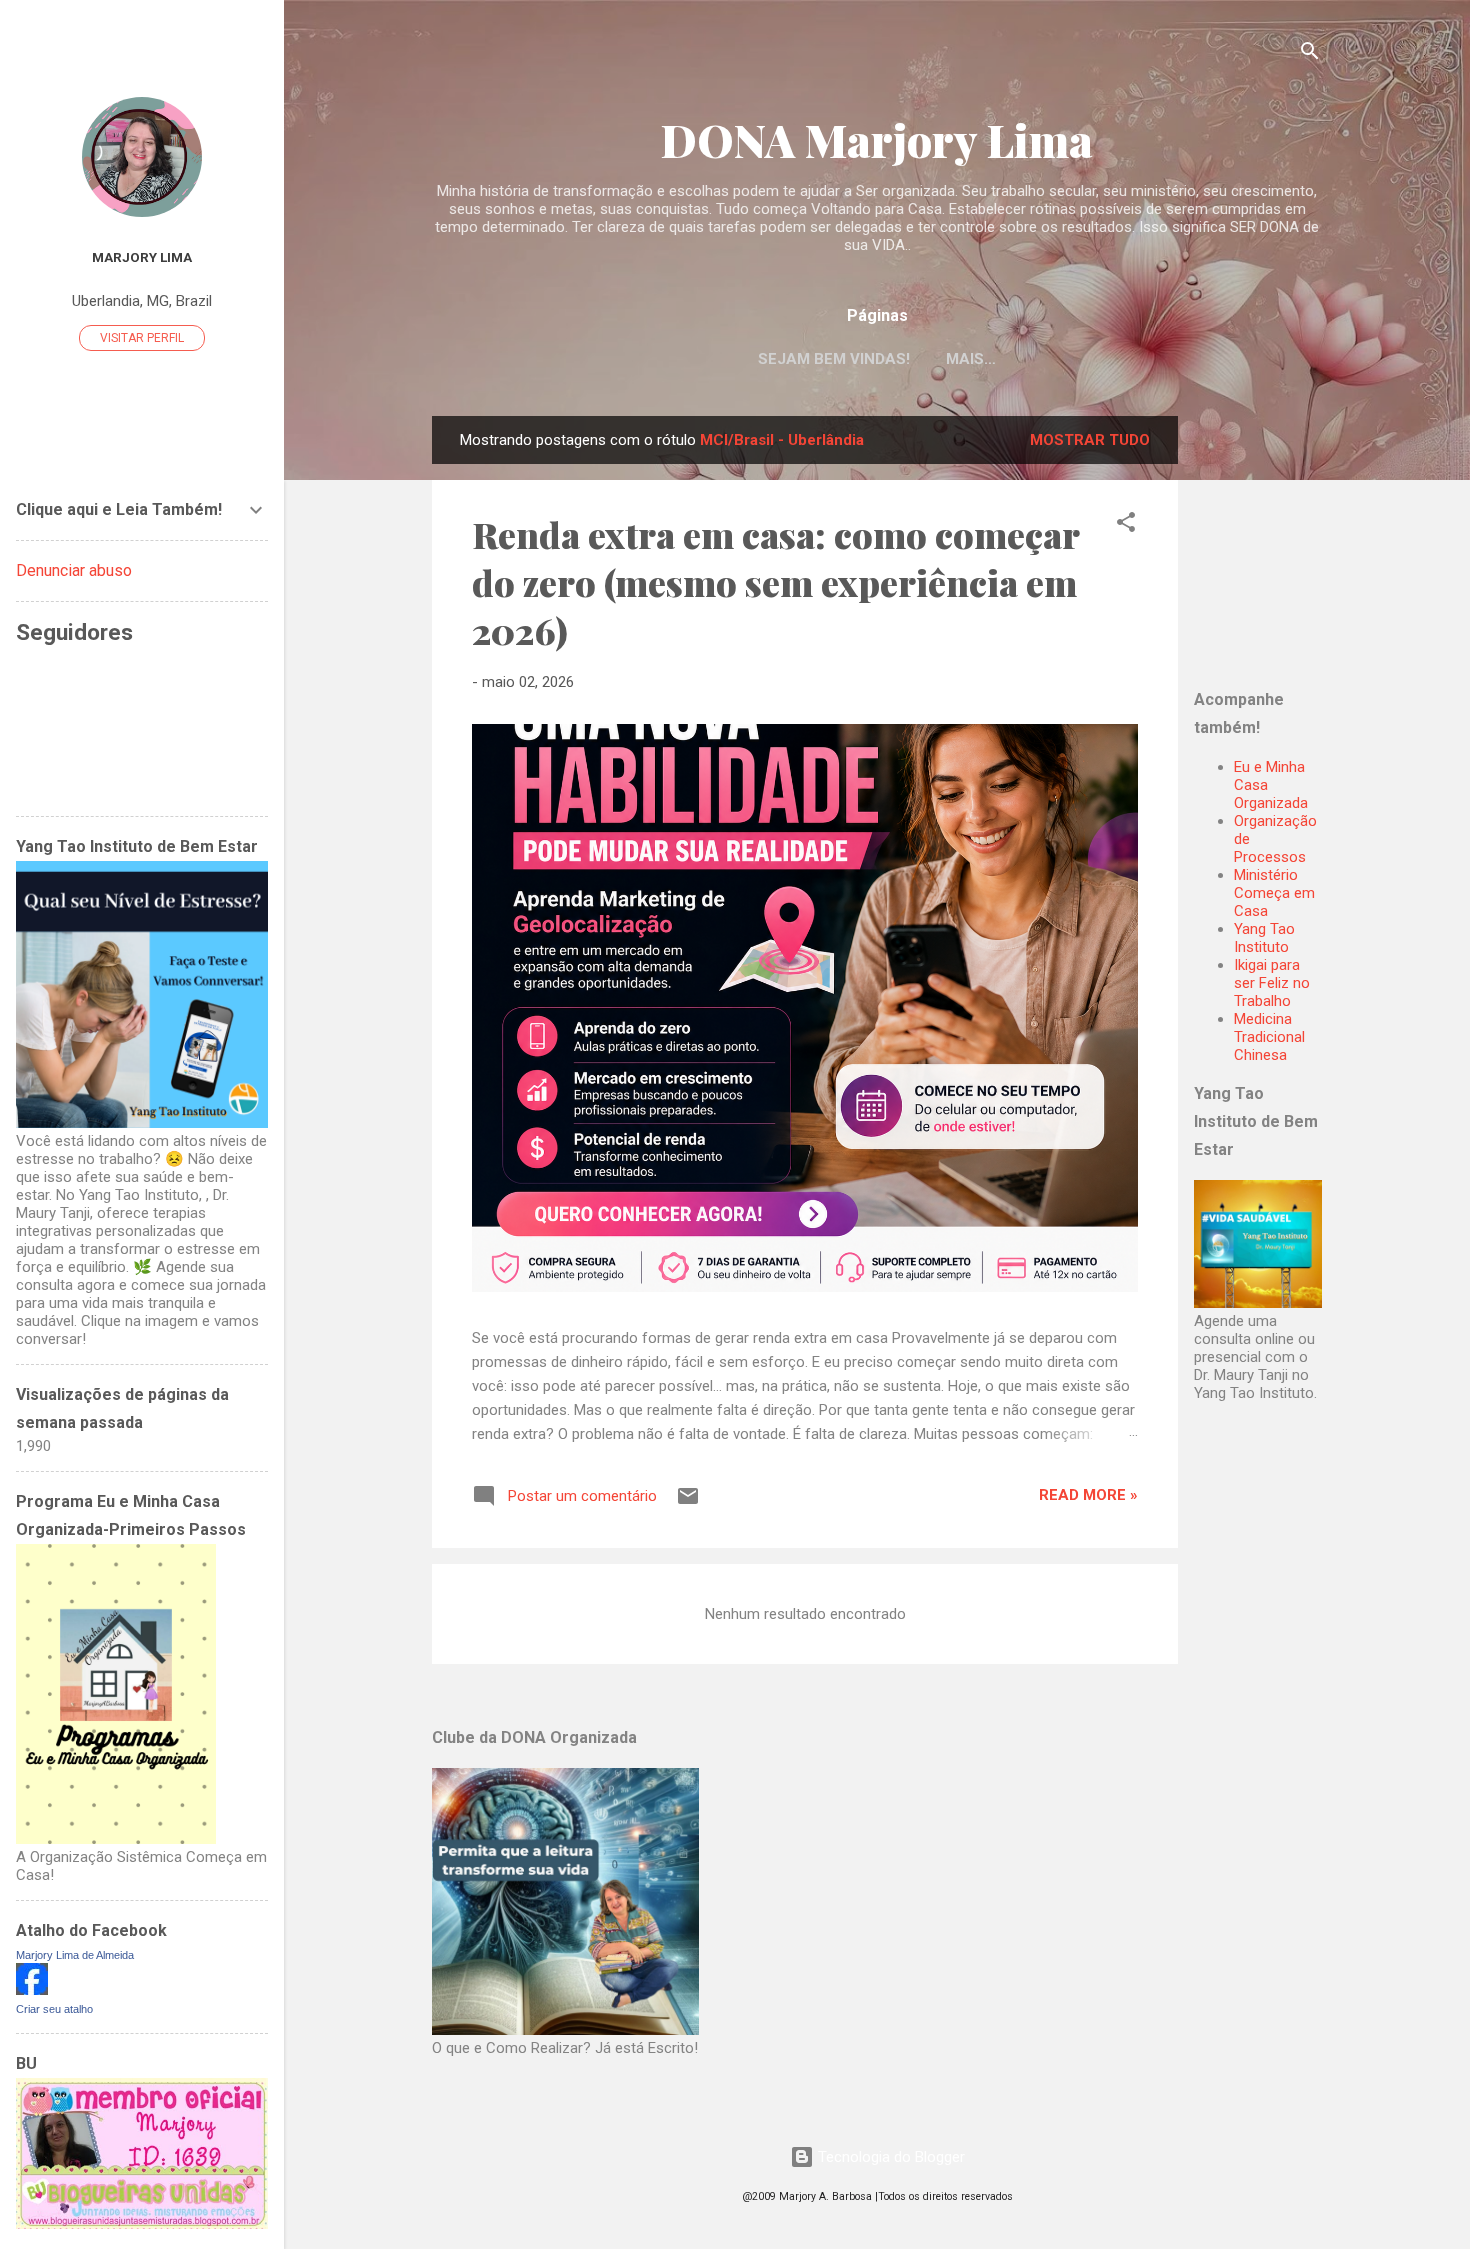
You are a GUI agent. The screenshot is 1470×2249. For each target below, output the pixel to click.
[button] (1126, 525)
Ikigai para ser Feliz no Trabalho (1272, 983)
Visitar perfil (142, 338)
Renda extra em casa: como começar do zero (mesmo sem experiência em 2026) (775, 582)
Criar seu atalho (54, 2009)
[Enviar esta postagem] (688, 1503)
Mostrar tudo (1090, 440)
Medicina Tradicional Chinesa (1269, 1037)
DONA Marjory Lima (877, 139)
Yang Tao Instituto (1264, 938)
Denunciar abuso (74, 570)
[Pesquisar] (1310, 54)
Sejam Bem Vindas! (834, 359)
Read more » (1088, 1495)
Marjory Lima (142, 257)
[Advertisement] (1319, 541)
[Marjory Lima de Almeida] (32, 1990)
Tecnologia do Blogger (889, 2157)
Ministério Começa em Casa (1274, 893)
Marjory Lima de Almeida (75, 1955)
